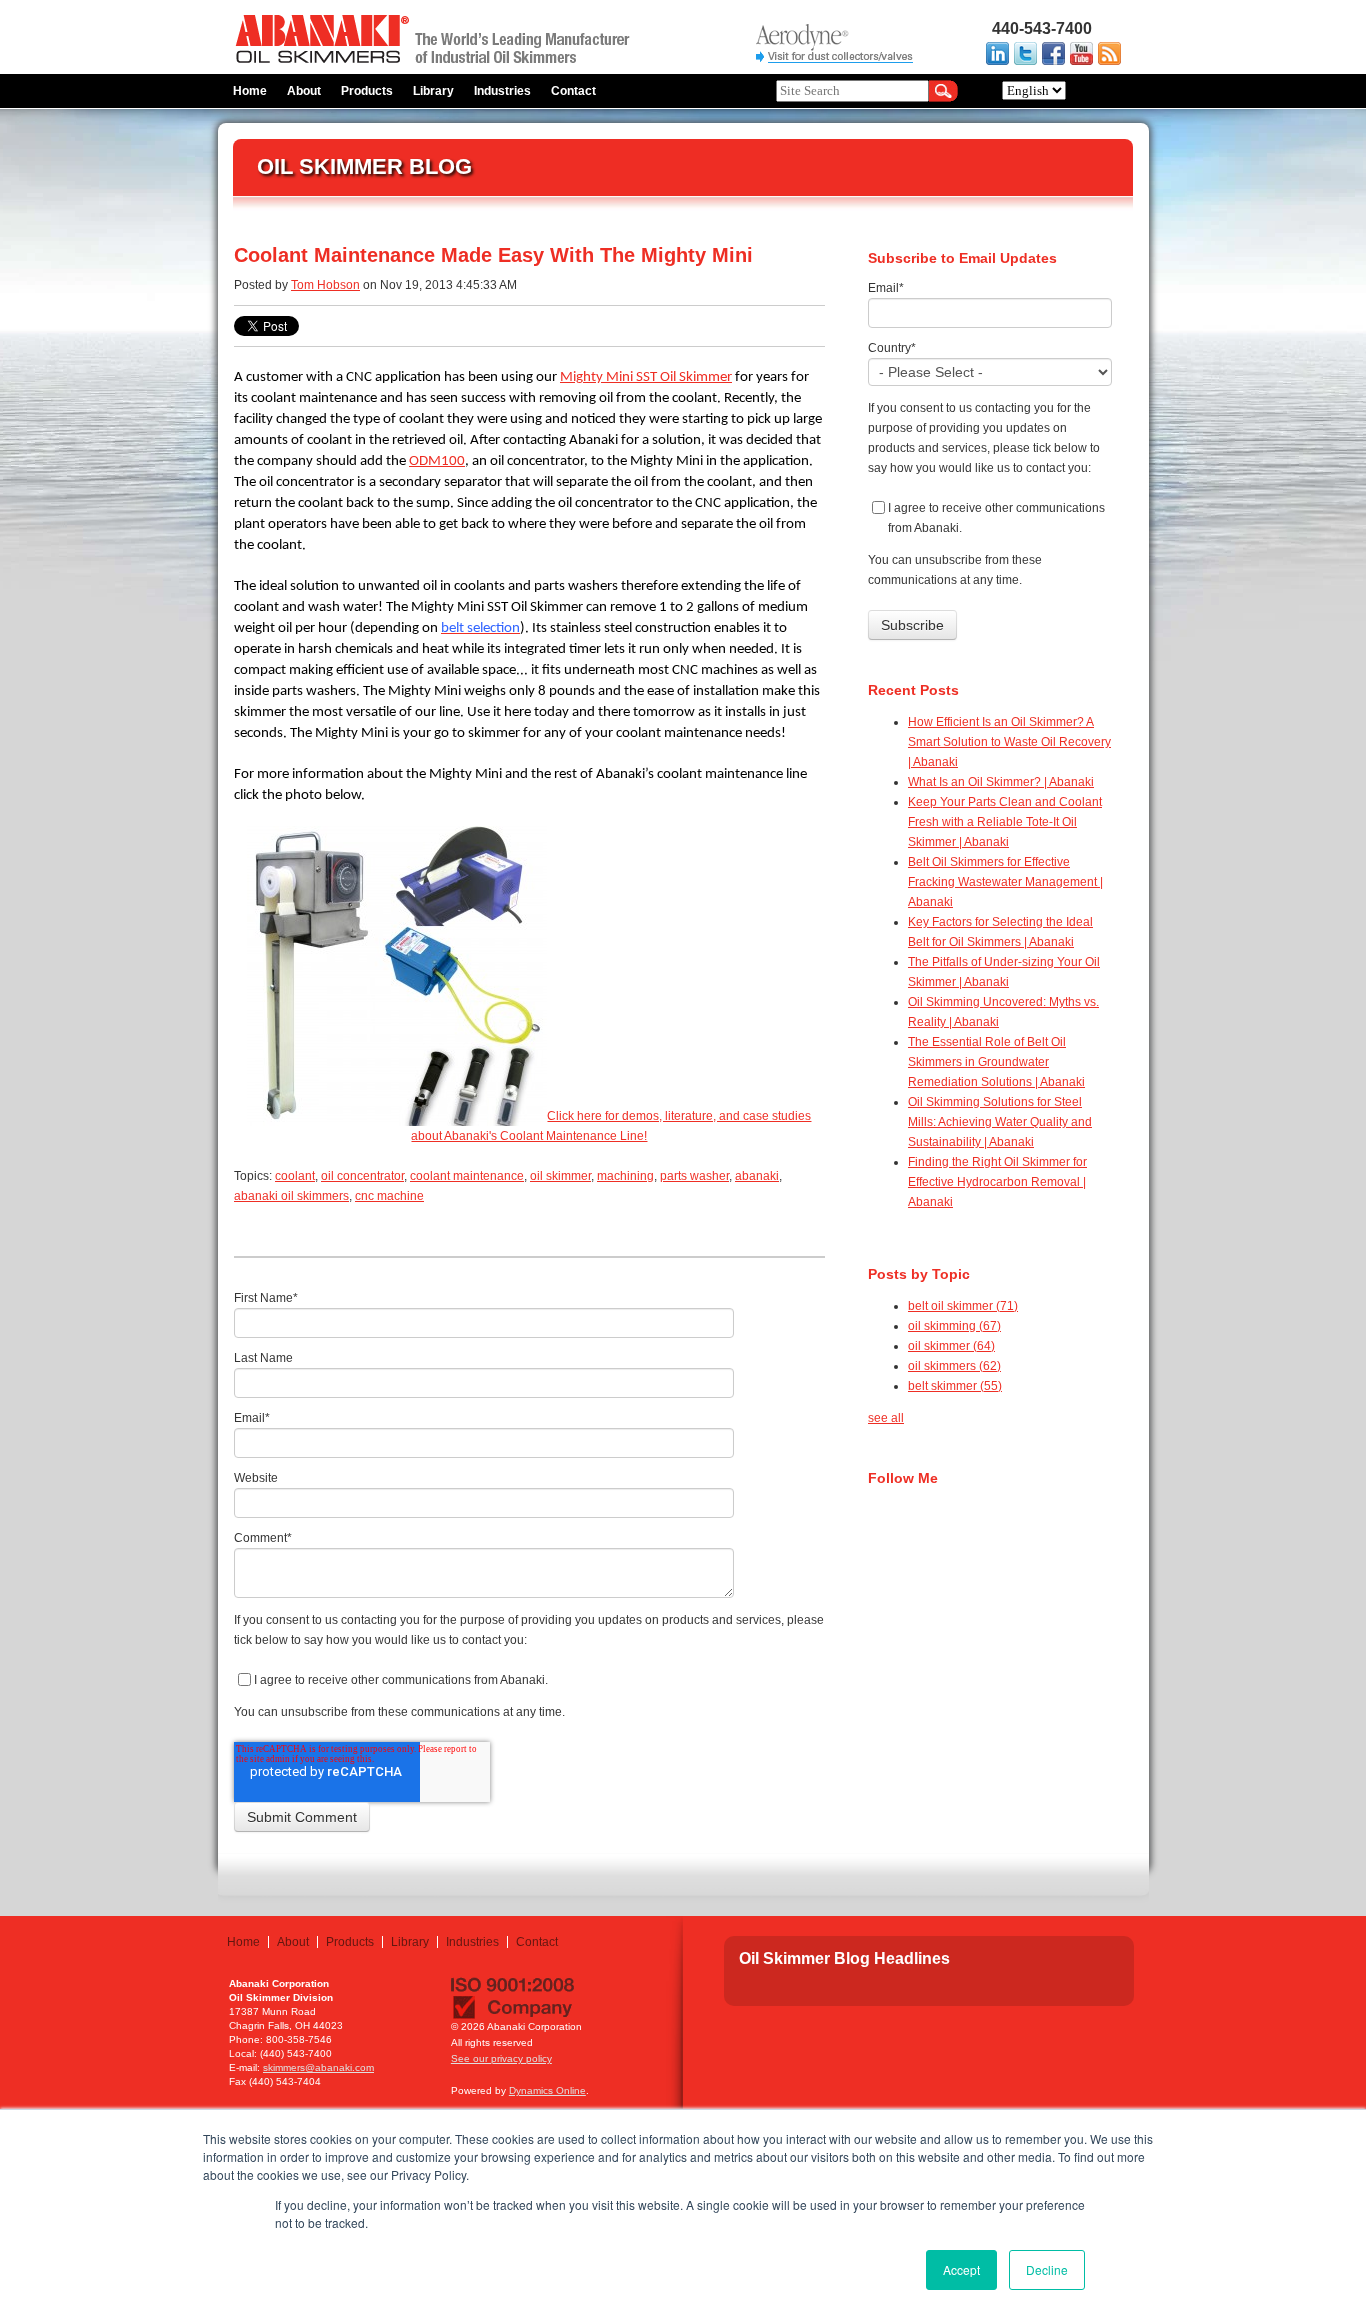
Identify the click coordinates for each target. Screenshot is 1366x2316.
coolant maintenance (467, 1176)
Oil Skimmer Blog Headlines (844, 1958)
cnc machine (389, 1196)
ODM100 (437, 461)
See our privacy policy (501, 2058)
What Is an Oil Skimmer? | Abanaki (1001, 782)
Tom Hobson (325, 285)
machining (625, 1176)
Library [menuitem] (433, 91)
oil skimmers (954, 1366)
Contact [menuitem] (573, 91)
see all (886, 1418)
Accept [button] (961, 2269)
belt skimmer (955, 1386)
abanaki (757, 1176)
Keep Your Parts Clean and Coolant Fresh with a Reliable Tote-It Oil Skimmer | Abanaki (1005, 822)
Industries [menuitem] (502, 91)
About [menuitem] (304, 91)
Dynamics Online (547, 2090)
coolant (295, 1176)
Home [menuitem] (250, 91)
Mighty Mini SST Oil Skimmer (646, 377)
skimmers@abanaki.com (318, 2067)
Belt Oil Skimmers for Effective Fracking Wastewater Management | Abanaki (1005, 882)
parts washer (694, 1176)
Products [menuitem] (367, 91)
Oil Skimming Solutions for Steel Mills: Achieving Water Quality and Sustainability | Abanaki (1000, 1122)
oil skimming (954, 1326)
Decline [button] (1047, 2269)
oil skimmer (560, 1176)
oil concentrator (362, 1176)
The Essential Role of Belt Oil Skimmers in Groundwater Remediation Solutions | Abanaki (996, 1062)
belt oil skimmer (963, 1306)
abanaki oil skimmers (291, 1196)
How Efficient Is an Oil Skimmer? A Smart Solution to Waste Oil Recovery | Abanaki (1009, 742)
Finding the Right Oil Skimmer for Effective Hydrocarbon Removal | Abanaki (997, 1182)
